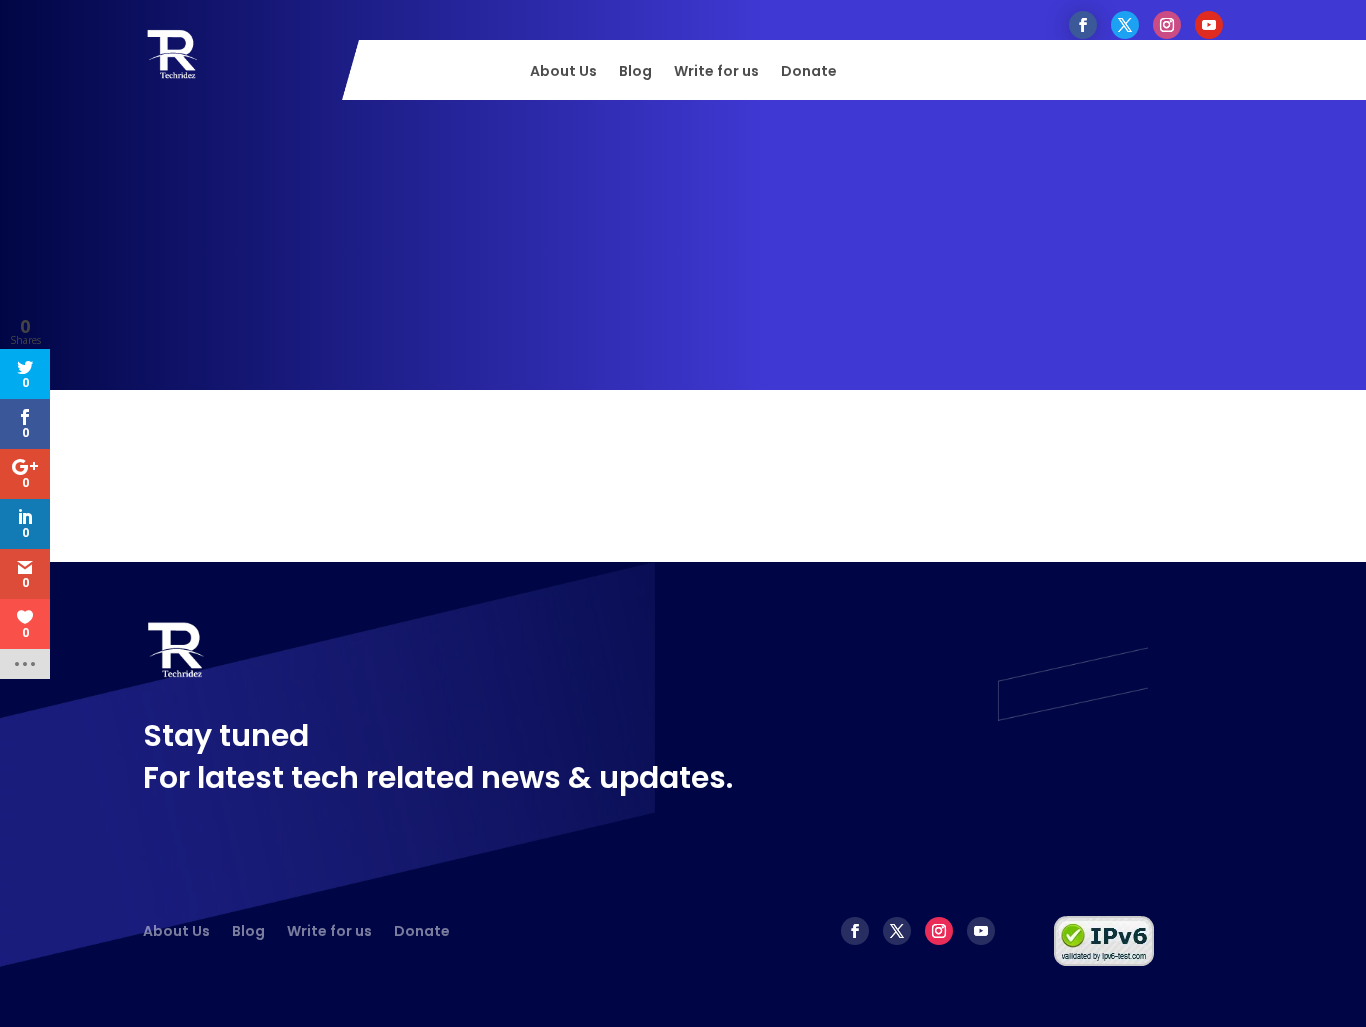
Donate (809, 72)
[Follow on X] (1125, 25)
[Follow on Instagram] (1167, 25)
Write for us (716, 72)
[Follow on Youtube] (1209, 25)
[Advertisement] (683, 250)
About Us (563, 72)
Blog (635, 72)
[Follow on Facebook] (1083, 25)
